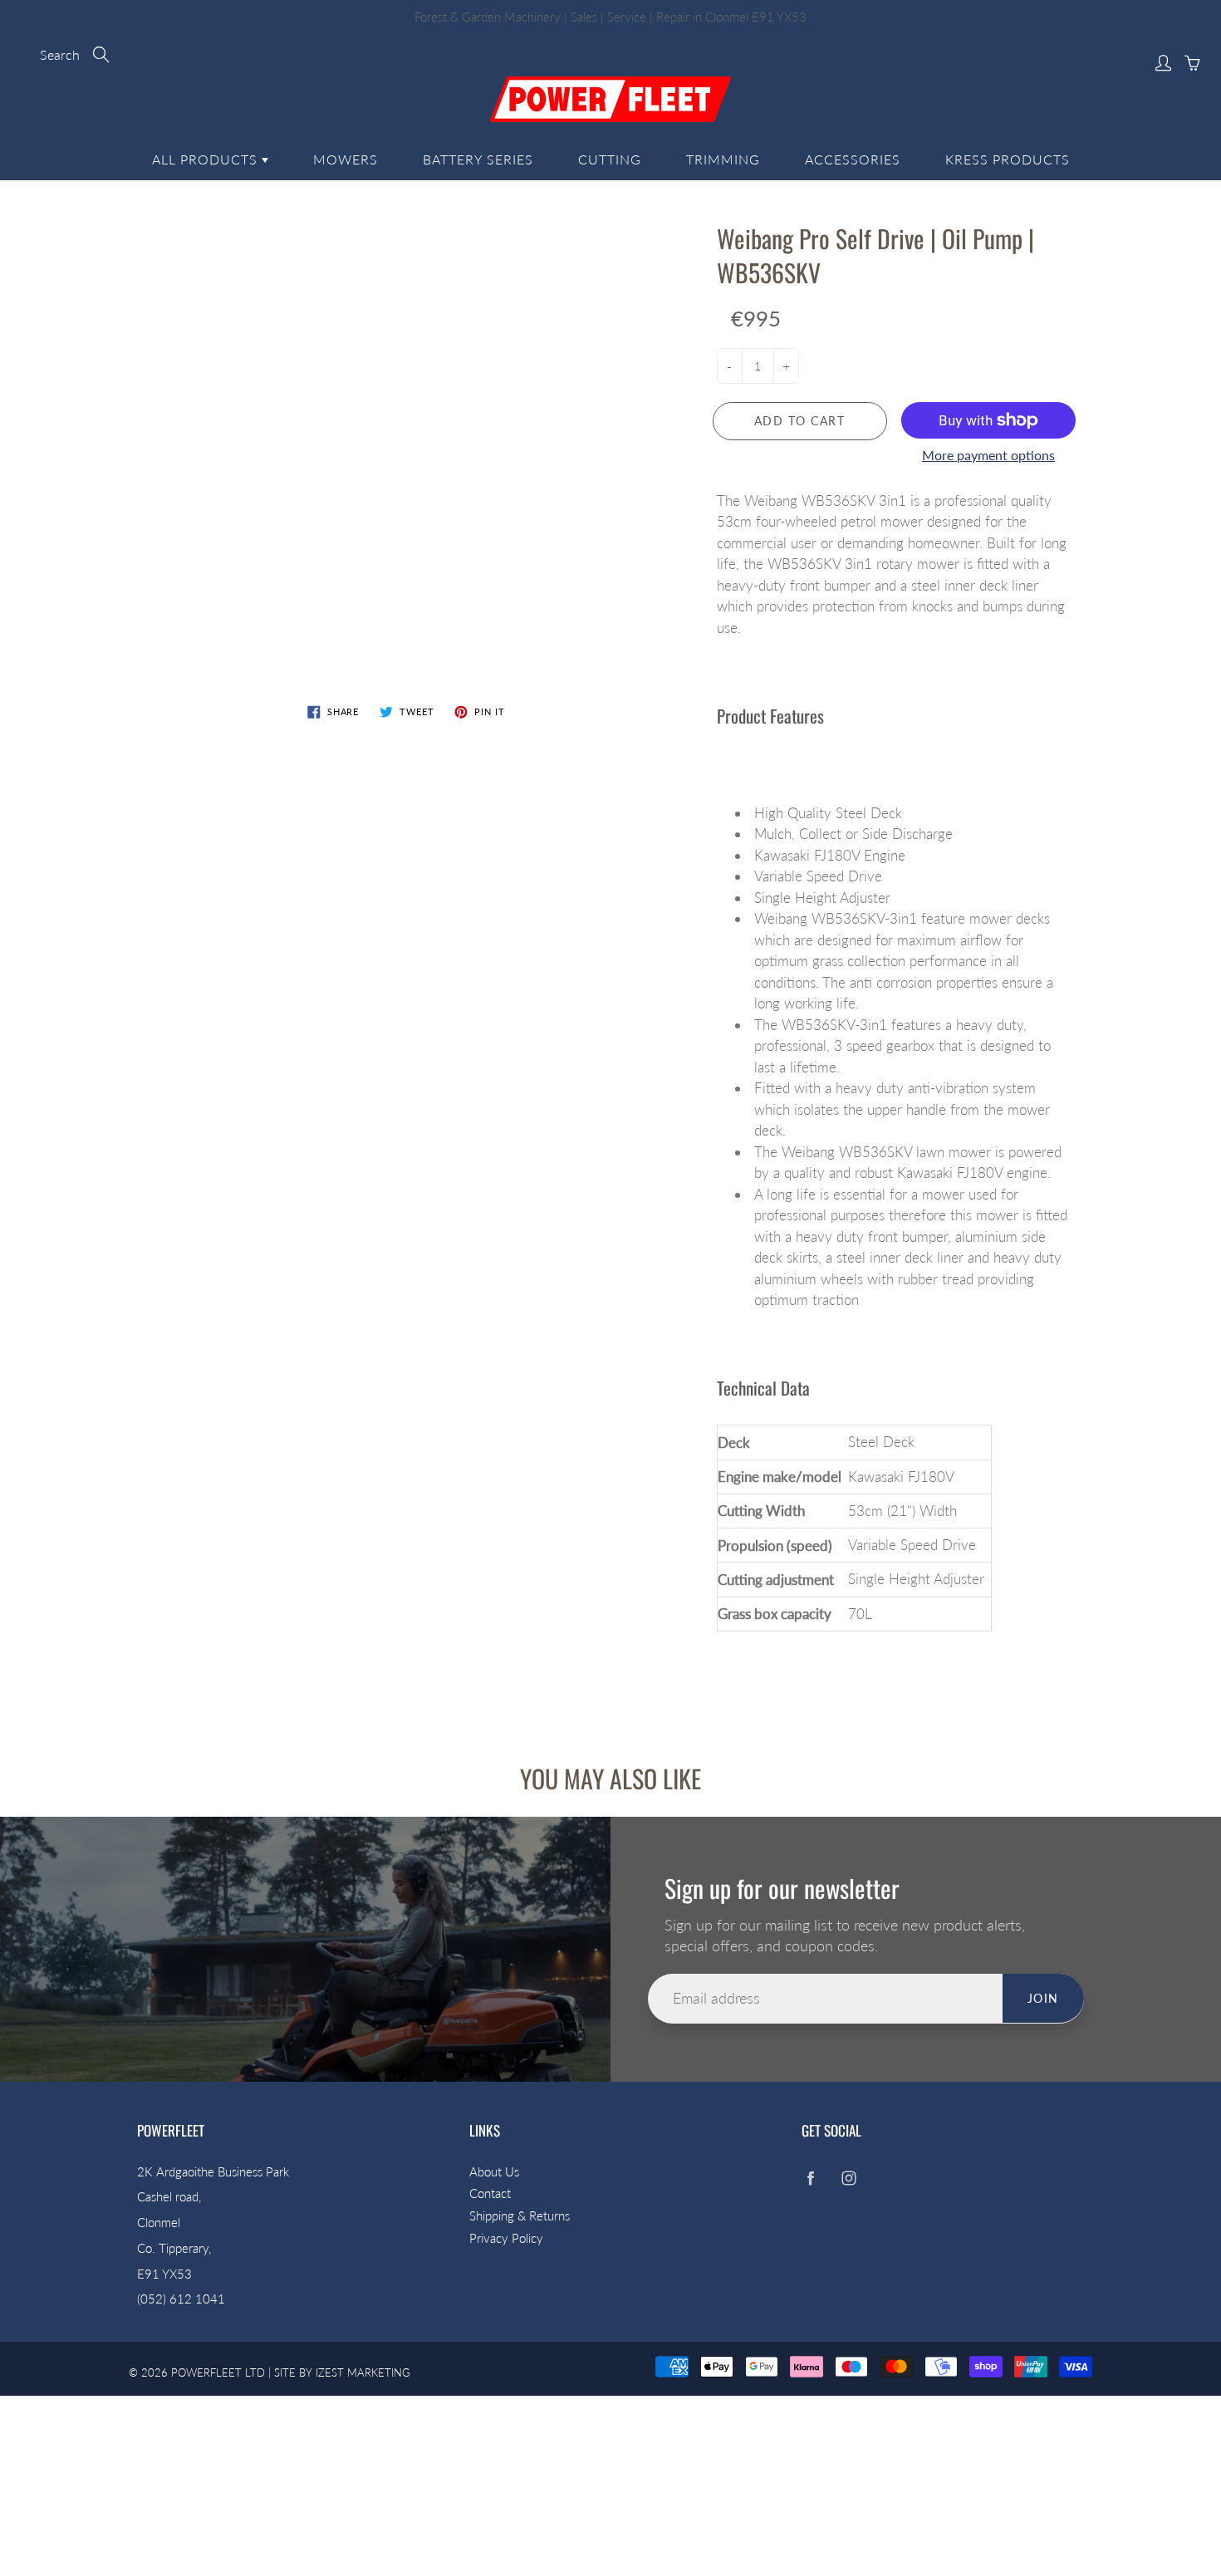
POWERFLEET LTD (218, 2372)
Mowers (346, 159)
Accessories (853, 159)
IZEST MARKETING (363, 2372)
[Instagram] (848, 2179)
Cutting (610, 159)
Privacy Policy (506, 2238)
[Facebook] (810, 2179)
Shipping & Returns (520, 2216)
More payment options (988, 455)
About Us (494, 2172)
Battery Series (478, 159)
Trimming (723, 159)
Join (1043, 1998)
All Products (207, 159)
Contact (490, 2193)
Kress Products (1008, 159)
